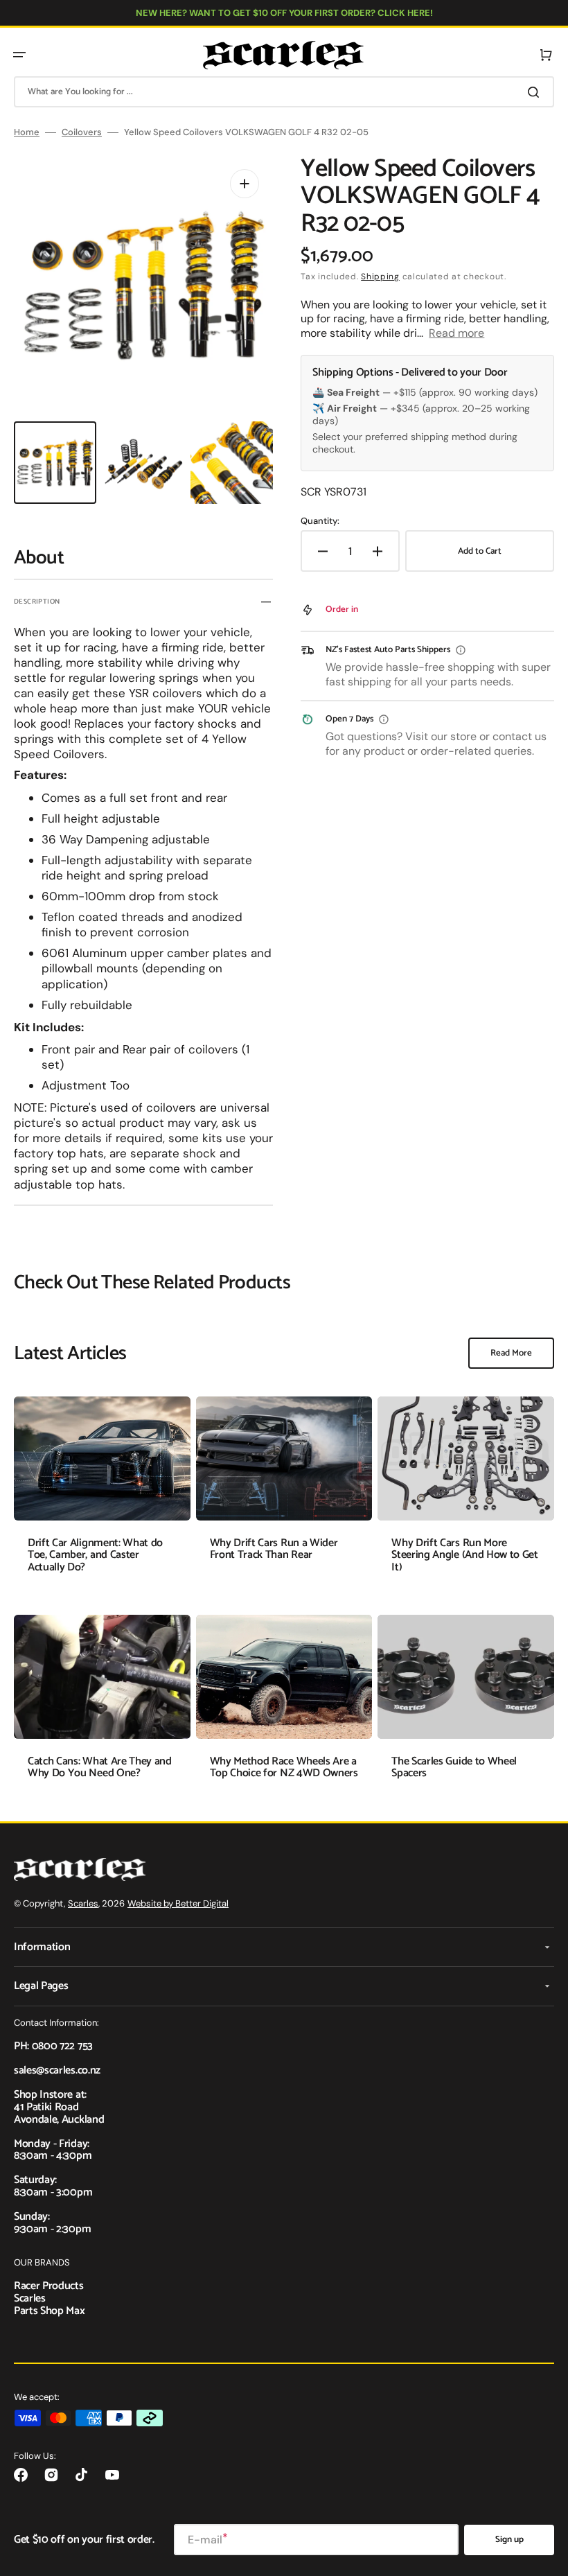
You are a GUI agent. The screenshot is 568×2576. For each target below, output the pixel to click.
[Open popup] (461, 650)
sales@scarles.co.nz (57, 2070)
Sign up (509, 2540)
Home (27, 132)
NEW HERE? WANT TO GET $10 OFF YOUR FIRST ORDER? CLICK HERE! (284, 13)
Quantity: (320, 521)
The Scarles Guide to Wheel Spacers (454, 1768)
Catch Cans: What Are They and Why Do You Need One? (100, 1768)
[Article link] (102, 1495)
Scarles (83, 1903)
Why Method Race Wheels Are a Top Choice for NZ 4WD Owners (284, 1768)
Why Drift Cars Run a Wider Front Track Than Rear (274, 1549)
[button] (19, 55)
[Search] (536, 92)
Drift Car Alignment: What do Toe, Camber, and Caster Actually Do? (95, 1555)
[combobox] (284, 92)
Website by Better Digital (178, 1903)
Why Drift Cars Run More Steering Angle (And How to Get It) (464, 1555)
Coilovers (82, 132)
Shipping (380, 277)
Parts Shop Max (50, 2311)
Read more (456, 333)
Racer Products (49, 2286)
